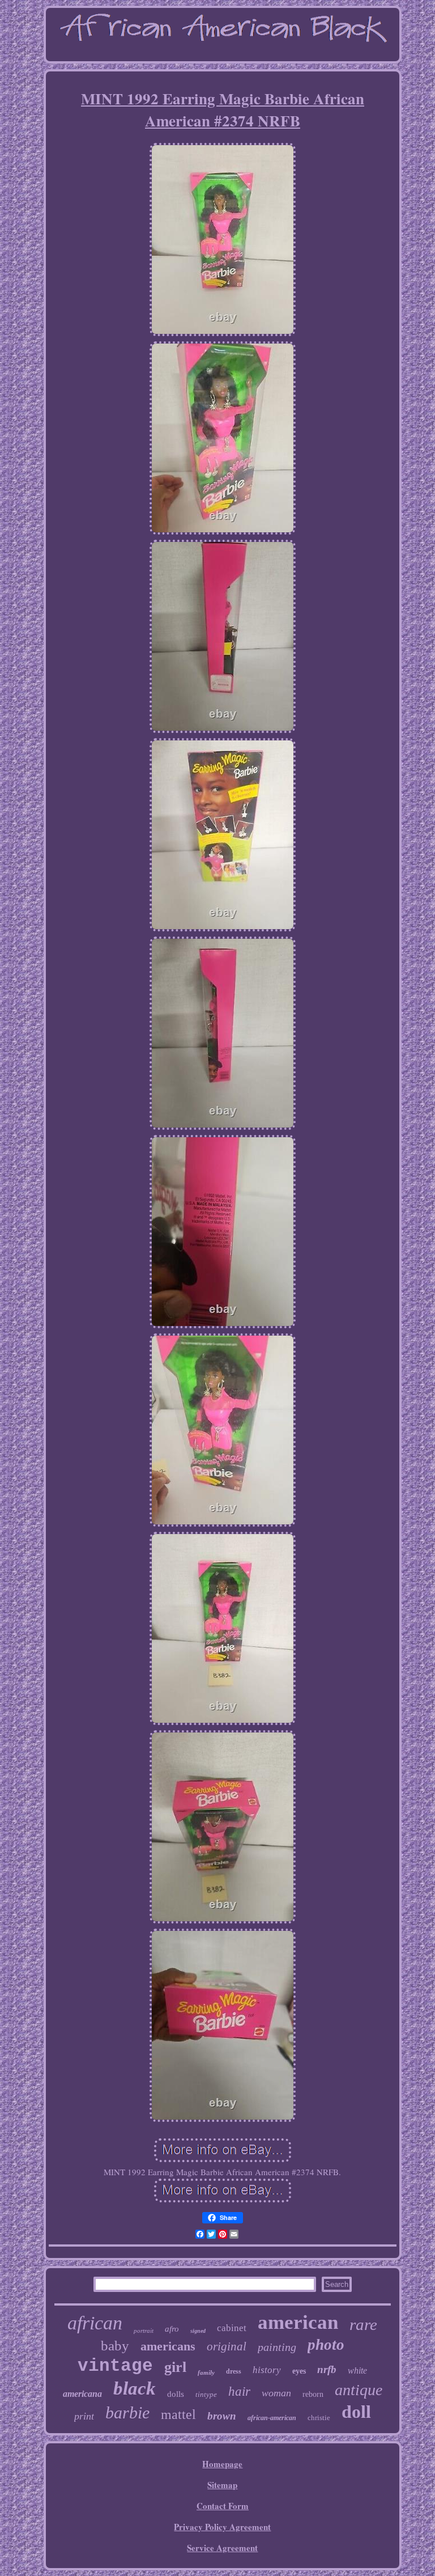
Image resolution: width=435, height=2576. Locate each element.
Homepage (222, 2464)
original (227, 2346)
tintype (206, 2394)
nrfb (327, 2369)
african (95, 2323)
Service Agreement (222, 2548)
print (84, 2416)
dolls (176, 2394)
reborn (313, 2394)
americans (168, 2346)
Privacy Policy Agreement (222, 2527)
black (135, 2388)
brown (222, 2416)
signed (198, 2331)
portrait (144, 2331)
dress (234, 2371)
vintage (115, 2366)
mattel (178, 2414)
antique (359, 2390)
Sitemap (222, 2485)
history (267, 2370)
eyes (299, 2371)
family (206, 2372)
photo (326, 2345)
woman (276, 2393)
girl (175, 2367)
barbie (127, 2412)
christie (319, 2418)
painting (277, 2347)
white (357, 2370)
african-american (272, 2418)
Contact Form (223, 2506)
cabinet (232, 2328)
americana (82, 2394)
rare (363, 2324)
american (298, 2322)
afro (172, 2329)
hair (239, 2391)
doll (356, 2412)
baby (115, 2346)
